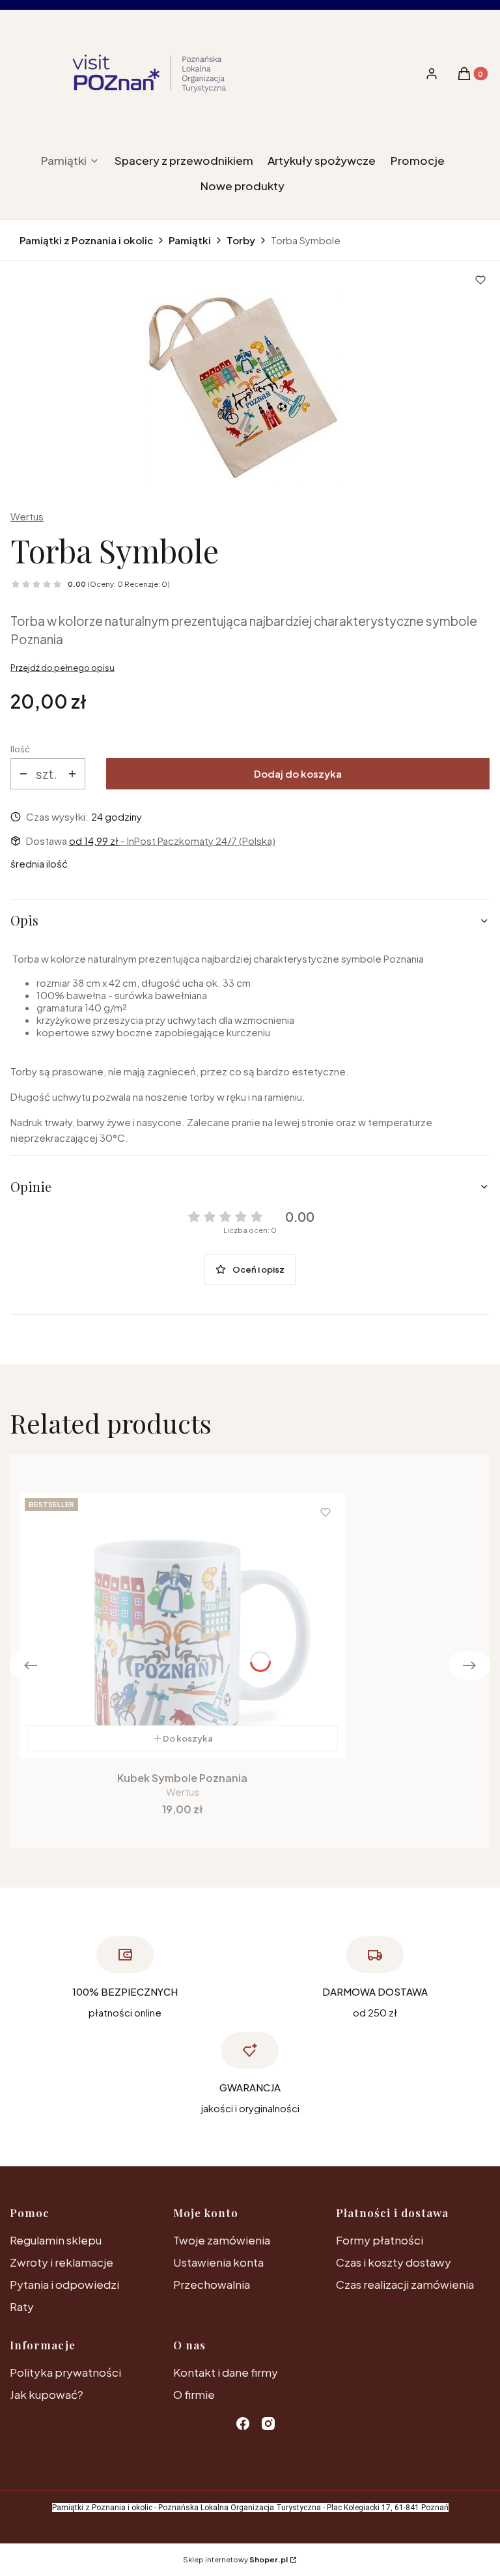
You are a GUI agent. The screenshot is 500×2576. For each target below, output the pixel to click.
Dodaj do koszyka (298, 773)
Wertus (27, 516)
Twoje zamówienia (222, 2240)
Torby (241, 240)
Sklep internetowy (235, 2559)
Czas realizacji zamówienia (405, 2284)
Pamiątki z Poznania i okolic (86, 240)
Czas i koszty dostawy (394, 2262)
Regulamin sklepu (56, 2240)
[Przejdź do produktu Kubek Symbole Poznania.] (182, 1626)
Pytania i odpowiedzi (64, 2284)
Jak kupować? (47, 2394)
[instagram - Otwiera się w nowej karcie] (268, 2424)
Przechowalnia (212, 2284)
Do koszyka (188, 1738)
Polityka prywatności (65, 2372)
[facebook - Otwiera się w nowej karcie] (243, 2424)
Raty (22, 2306)
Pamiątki (190, 240)
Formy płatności (380, 2240)
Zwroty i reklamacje (62, 2262)
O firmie (194, 2394)
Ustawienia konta (218, 2262)
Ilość (20, 749)
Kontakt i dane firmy (226, 2372)
